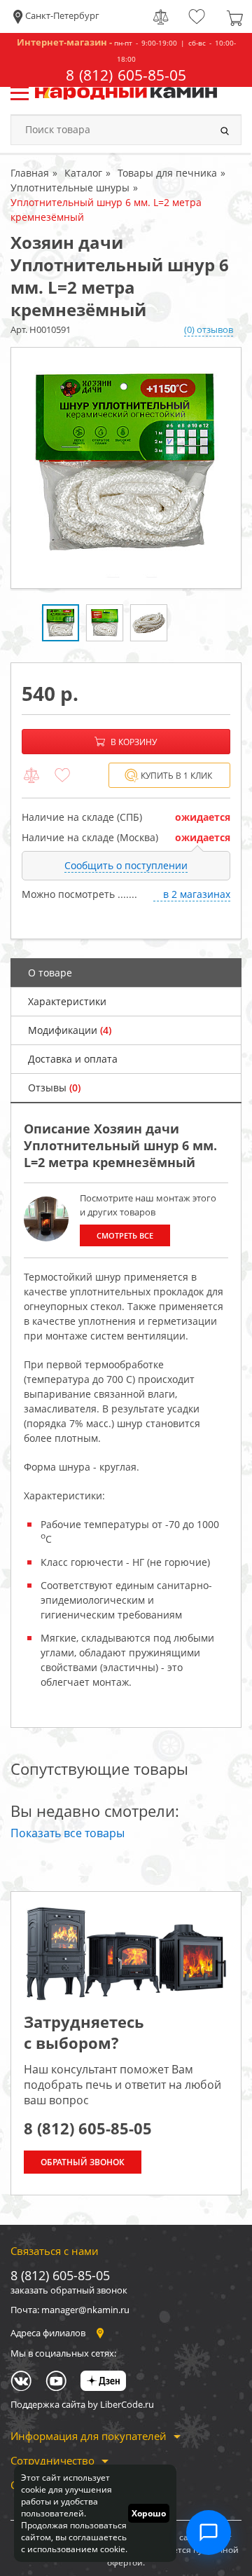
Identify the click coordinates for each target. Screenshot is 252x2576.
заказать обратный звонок (69, 2290)
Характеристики (67, 1001)
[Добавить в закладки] (62, 776)
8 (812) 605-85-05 (126, 75)
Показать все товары (68, 1833)
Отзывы (54, 1088)
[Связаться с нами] (209, 2533)
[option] (126, 468)
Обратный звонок (83, 2162)
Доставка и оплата (73, 1059)
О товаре (50, 973)
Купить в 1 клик (176, 776)
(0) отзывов (209, 329)
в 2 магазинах (197, 894)
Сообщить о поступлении (126, 865)
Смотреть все (125, 1235)
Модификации (70, 1030)
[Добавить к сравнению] (31, 776)
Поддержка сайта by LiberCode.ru (82, 2404)
